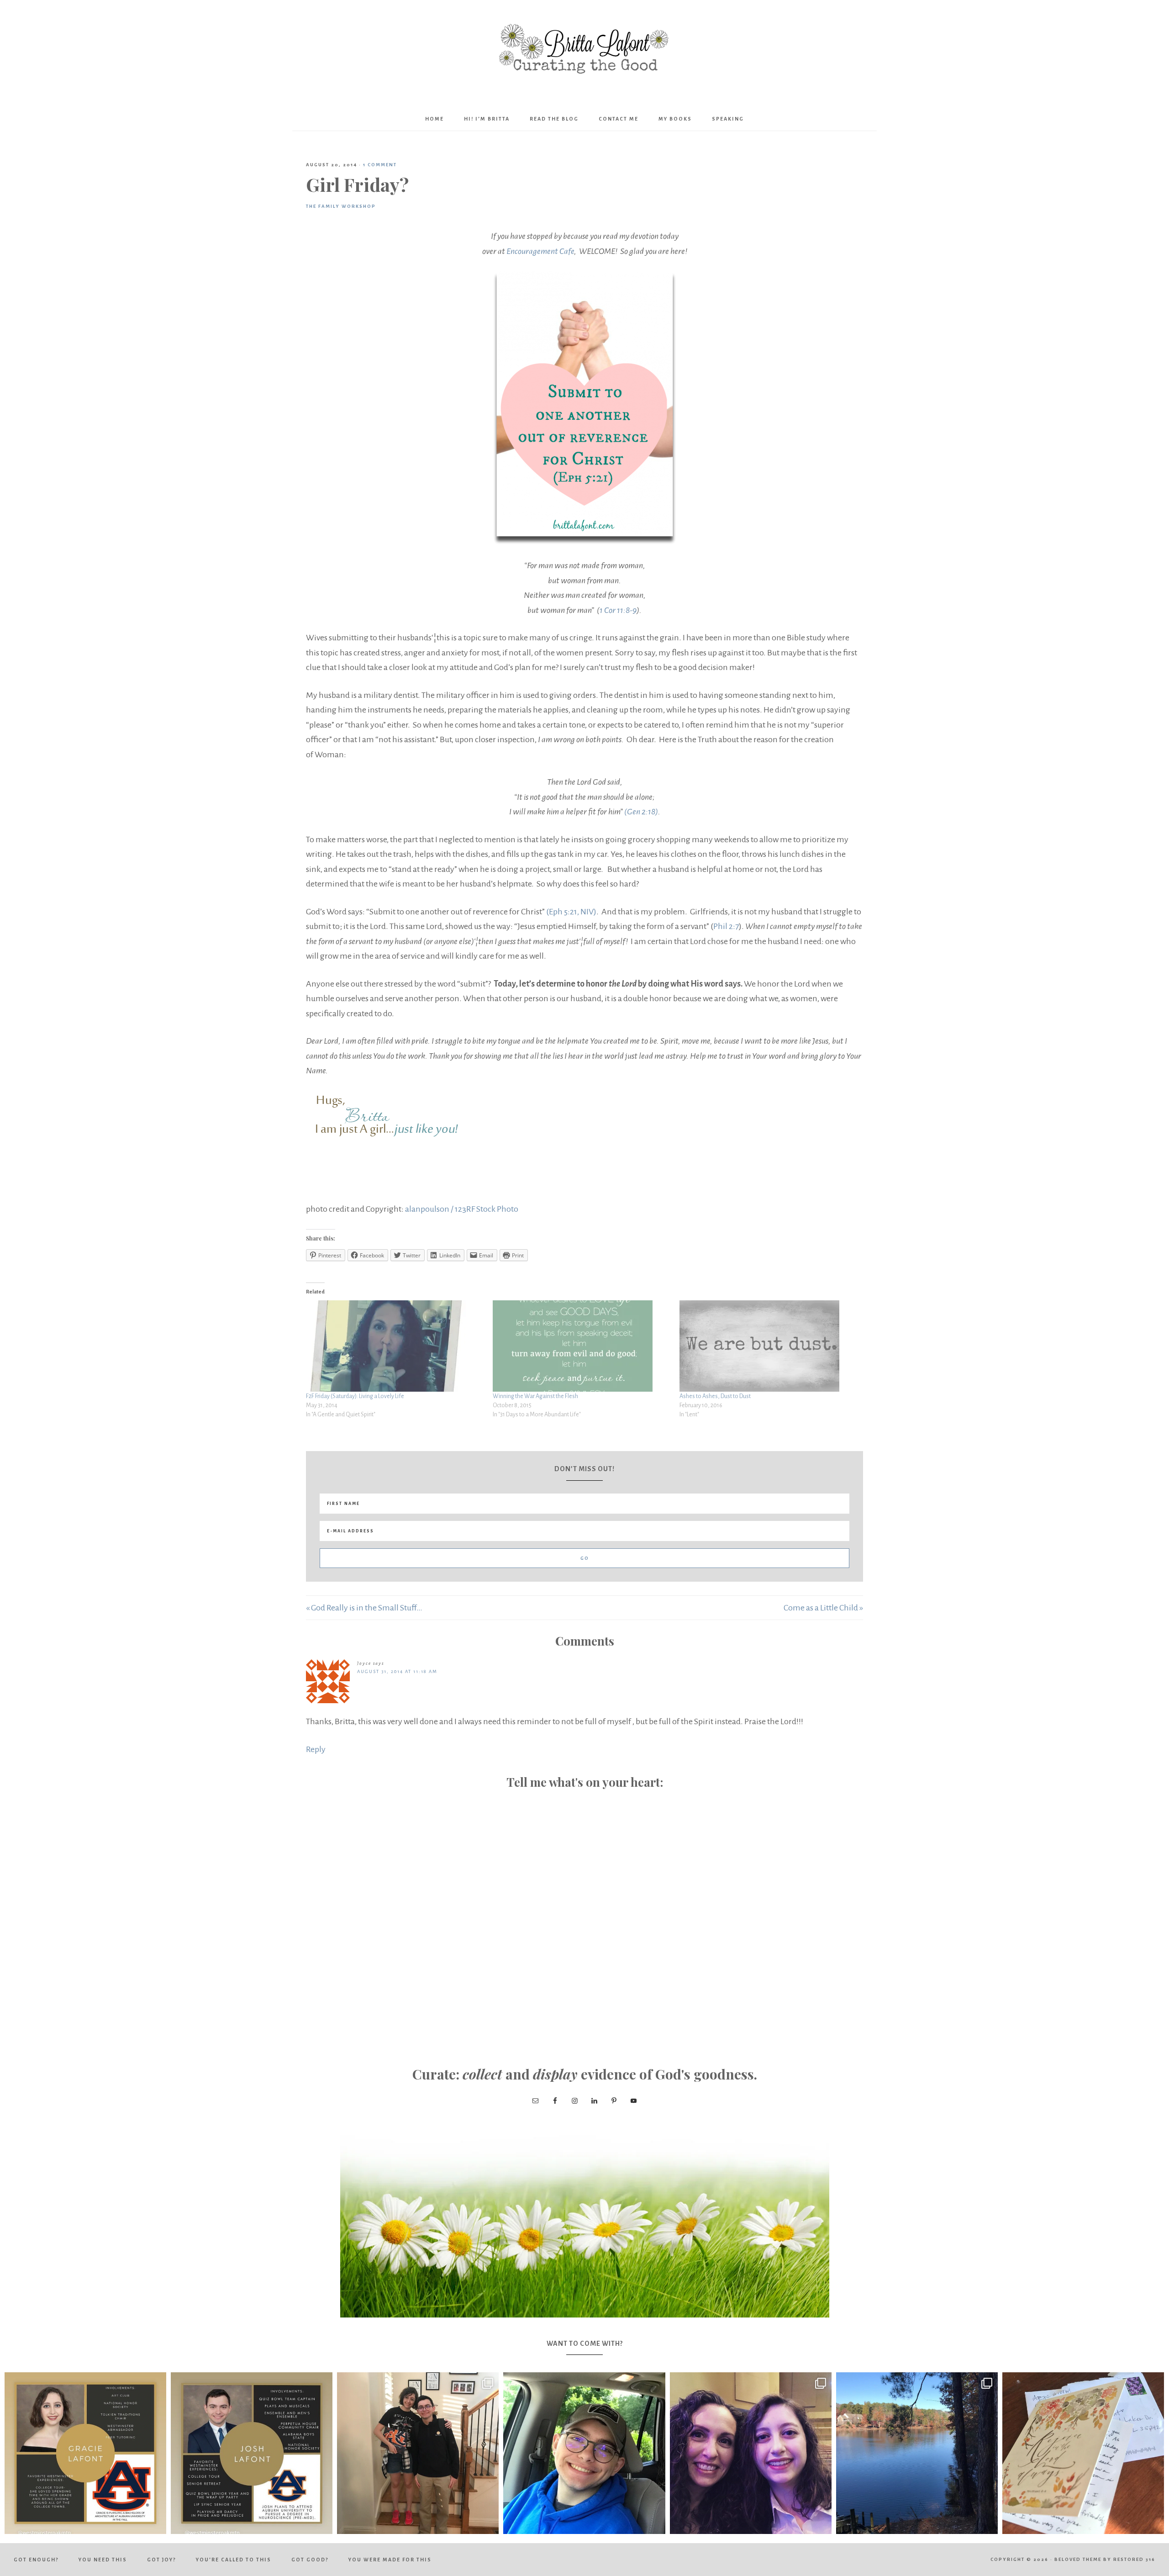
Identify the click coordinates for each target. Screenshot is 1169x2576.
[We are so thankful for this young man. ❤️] (252, 2453)
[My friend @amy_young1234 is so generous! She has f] (1083, 2453)
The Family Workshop (341, 206)
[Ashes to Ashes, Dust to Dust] (768, 1346)
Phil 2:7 (726, 926)
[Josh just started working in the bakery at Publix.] (584, 2453)
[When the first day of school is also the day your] (418, 2453)
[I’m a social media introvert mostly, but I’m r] (751, 2453)
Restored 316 (1134, 2559)
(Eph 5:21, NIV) (571, 912)
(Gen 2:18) (641, 812)
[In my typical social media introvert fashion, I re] (85, 2453)
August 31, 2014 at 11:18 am (397, 1671)
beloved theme (1078, 2559)
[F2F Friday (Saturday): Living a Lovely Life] (395, 1346)
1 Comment (380, 165)
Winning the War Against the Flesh (535, 1396)
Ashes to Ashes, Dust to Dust (715, 1396)
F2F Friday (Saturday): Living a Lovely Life (355, 1396)
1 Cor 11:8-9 (618, 610)
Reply (316, 1749)
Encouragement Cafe (540, 251)
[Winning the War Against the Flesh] (582, 1346)
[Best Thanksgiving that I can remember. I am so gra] (917, 2453)
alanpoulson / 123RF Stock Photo (462, 1209)
